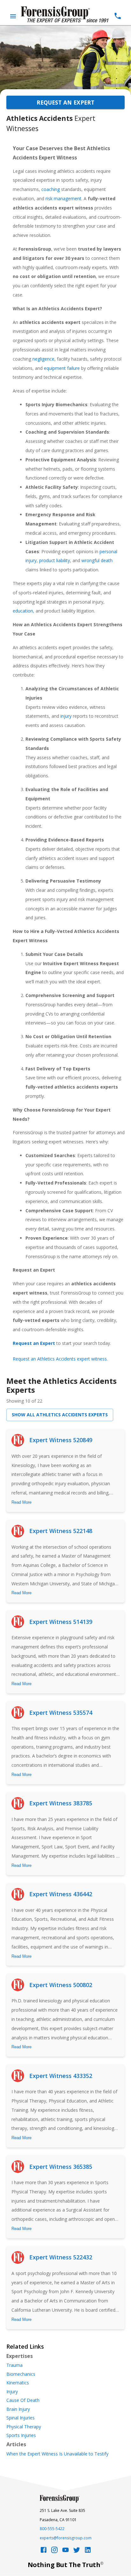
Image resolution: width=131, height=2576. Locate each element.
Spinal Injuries (21, 2418)
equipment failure (62, 368)
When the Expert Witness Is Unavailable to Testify (57, 2454)
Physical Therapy (24, 2427)
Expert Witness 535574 (61, 1713)
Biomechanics (21, 2374)
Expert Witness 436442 (61, 1894)
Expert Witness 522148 (61, 1531)
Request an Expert (65, 102)
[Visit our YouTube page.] (65, 2552)
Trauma (14, 2365)
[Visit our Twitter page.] (77, 2552)
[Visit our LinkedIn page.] (88, 2552)
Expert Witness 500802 (61, 1985)
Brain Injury (18, 2409)
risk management (63, 198)
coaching (51, 189)
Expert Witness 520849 (61, 1440)
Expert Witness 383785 (61, 1803)
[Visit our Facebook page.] (44, 2552)
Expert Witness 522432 (61, 2257)
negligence (43, 359)
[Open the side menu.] (13, 16)
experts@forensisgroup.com (66, 2538)
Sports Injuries (21, 2435)
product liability (55, 560)
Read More (21, 1502)
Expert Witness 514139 (61, 1622)
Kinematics (18, 2383)
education (23, 611)
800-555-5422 (52, 2529)
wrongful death (97, 560)
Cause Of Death (23, 2400)
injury (66, 716)
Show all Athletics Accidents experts (60, 1415)
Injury (12, 2392)
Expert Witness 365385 (61, 2167)
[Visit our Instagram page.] (54, 2552)
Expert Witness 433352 (61, 2076)
